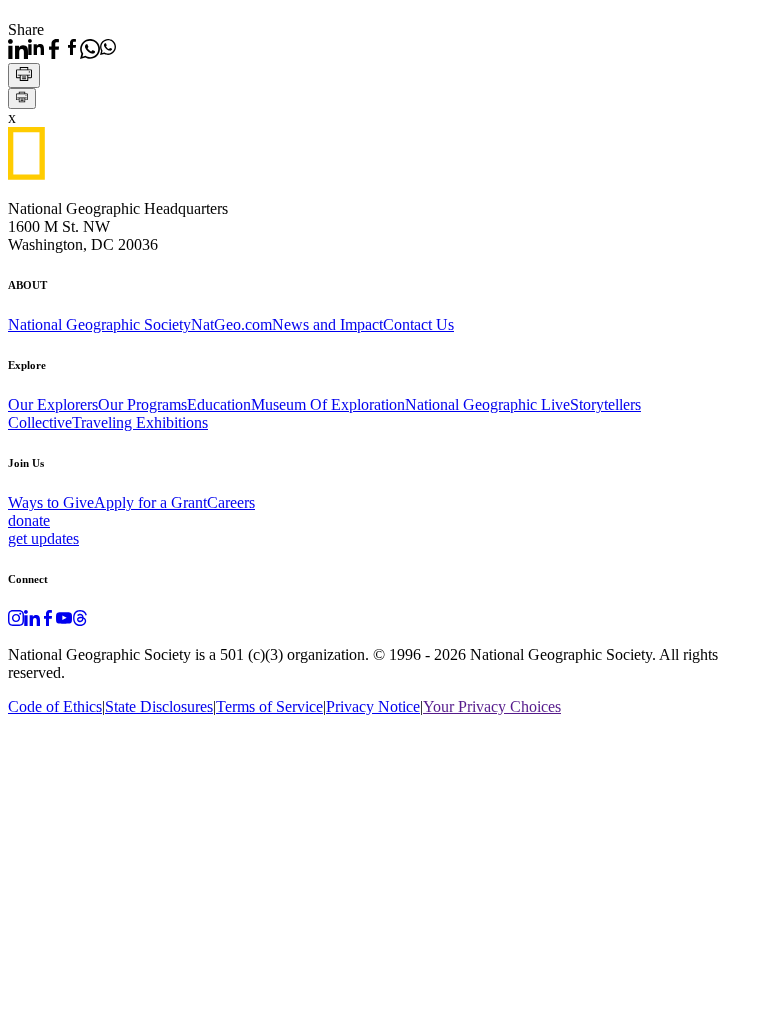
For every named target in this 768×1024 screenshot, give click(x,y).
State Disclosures (159, 706)
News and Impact (327, 324)
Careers (231, 502)
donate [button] (29, 520)
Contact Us (418, 324)
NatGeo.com (231, 324)
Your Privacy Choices (492, 706)
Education (219, 404)
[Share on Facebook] (62, 49)
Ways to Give (51, 502)
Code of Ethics (55, 706)
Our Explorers (53, 404)
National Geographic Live (487, 404)
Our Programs (142, 404)
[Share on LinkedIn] (26, 49)
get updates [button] (43, 538)
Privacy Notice (373, 706)
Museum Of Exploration (328, 404)
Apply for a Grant (150, 502)
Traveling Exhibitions (140, 422)
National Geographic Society (99, 324)
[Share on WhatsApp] (98, 49)
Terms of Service (269, 706)
